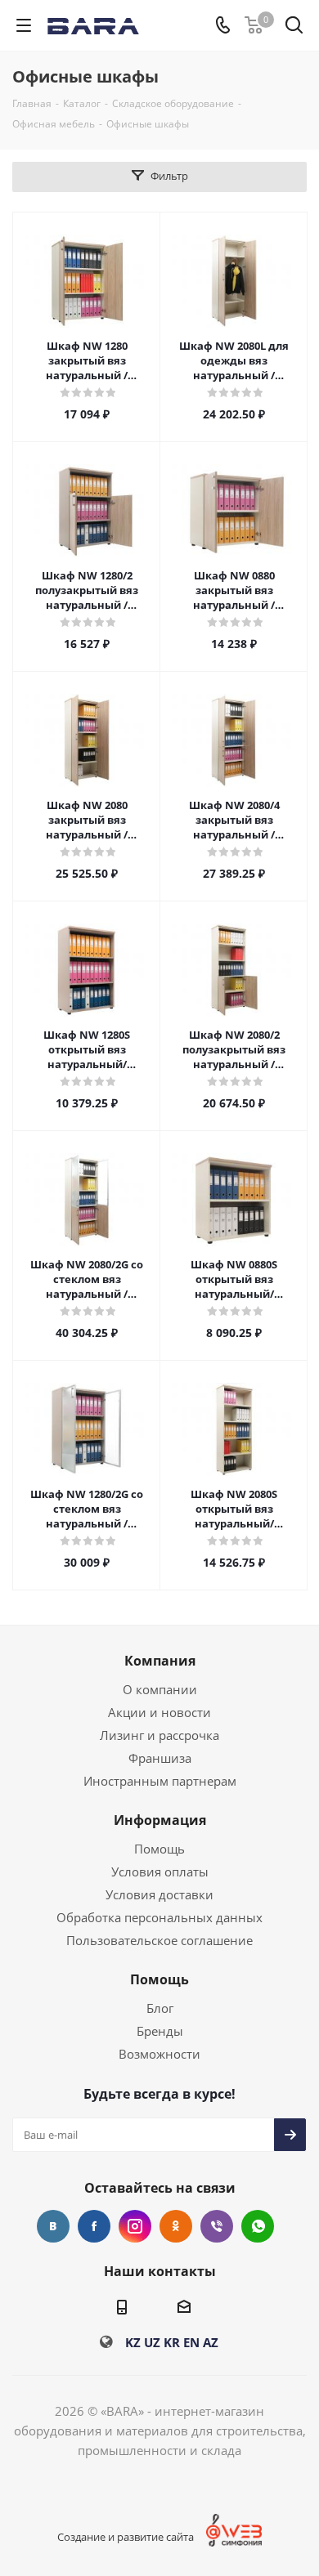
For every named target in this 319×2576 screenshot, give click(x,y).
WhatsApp (258, 2226)
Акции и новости (159, 1712)
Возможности (159, 2054)
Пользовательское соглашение (159, 1940)
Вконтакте (53, 2226)
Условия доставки (159, 1894)
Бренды (160, 2031)
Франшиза (160, 1758)
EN (191, 2342)
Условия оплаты (160, 1872)
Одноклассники (176, 2226)
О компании (160, 1689)
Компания (160, 1661)
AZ (211, 2342)
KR (172, 2342)
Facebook (94, 2226)
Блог (160, 2008)
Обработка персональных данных (159, 1917)
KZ (133, 2342)
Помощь (159, 1849)
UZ (152, 2342)
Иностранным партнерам (160, 1781)
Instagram (135, 2226)
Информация (160, 1820)
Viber (217, 2226)
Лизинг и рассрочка (159, 1735)
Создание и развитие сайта (126, 2537)
